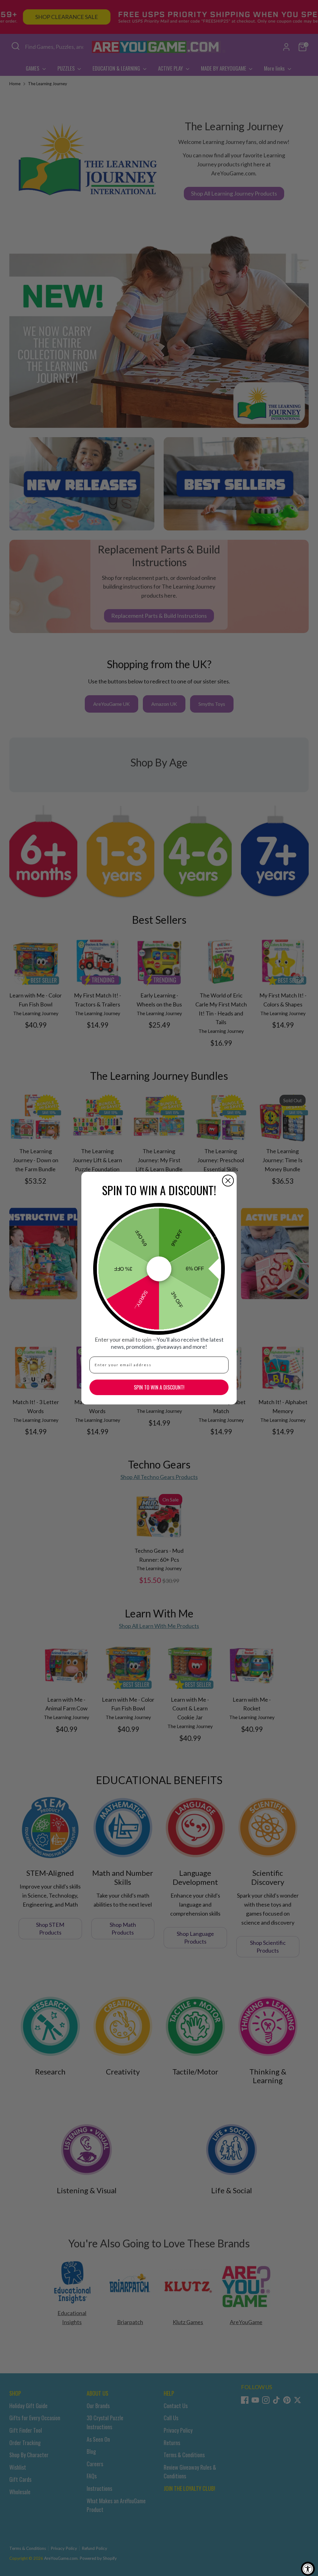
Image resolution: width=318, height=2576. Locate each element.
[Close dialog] (228, 1181)
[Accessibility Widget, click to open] (308, 2569)
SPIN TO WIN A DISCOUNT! (159, 1387)
